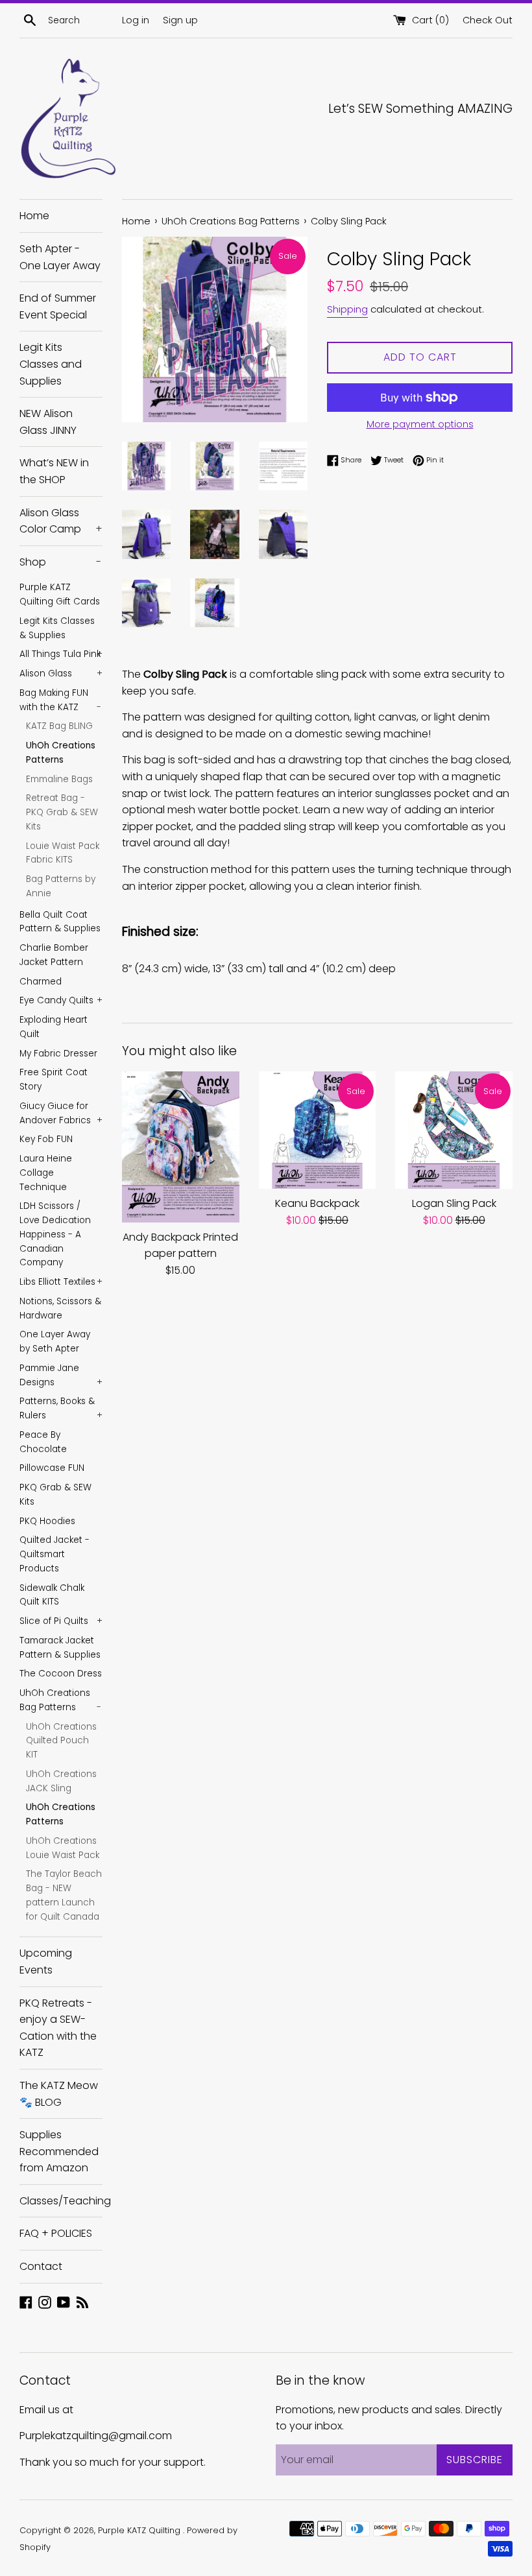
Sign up (180, 20)
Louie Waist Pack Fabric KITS (63, 853)
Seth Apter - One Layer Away (60, 257)
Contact (41, 2266)
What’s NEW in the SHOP (54, 471)
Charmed (41, 982)
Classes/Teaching (61, 2201)
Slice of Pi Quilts (61, 1621)
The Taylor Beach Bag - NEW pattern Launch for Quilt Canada (64, 1895)
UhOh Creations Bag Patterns (60, 1700)
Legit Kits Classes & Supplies (57, 628)
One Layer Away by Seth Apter (55, 1342)
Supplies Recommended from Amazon (59, 2151)
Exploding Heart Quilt (54, 1027)
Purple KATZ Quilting (140, 2530)
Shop (60, 562)
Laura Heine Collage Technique (46, 1173)
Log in (136, 20)
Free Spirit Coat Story (54, 1079)
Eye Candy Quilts (61, 1000)
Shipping (347, 309)
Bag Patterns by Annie (61, 886)
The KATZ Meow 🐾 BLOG (59, 2094)
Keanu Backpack (317, 1203)
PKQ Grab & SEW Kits (55, 1495)
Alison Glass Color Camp (61, 521)
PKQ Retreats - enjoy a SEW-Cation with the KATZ (58, 2028)
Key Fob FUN (46, 1139)
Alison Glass (61, 674)
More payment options (420, 424)
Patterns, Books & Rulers (61, 1408)
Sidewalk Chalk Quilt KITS (52, 1595)
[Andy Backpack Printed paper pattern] (181, 1147)
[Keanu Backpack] (318, 1130)
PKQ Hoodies (47, 1521)
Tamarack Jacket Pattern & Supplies (60, 1648)
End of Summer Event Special (58, 306)
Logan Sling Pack (454, 1203)
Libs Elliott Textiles (61, 1282)
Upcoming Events (46, 1962)
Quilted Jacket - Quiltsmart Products (54, 1554)
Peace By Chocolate (43, 1442)
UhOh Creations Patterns (61, 753)
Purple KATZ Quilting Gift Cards (60, 594)
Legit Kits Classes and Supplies (51, 364)
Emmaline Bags (59, 779)
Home (34, 216)
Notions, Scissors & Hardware (60, 1308)
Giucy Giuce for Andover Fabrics (61, 1113)
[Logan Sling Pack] (454, 1130)
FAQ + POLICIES (56, 2233)
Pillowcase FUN (52, 1468)
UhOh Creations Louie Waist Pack (63, 1848)
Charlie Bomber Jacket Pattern (54, 955)
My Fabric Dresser (58, 1054)
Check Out (488, 20)
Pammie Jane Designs (61, 1375)
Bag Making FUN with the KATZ (60, 700)
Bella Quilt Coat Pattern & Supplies (60, 922)
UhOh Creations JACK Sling (61, 1781)
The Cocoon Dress (61, 1674)
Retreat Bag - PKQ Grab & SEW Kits (62, 812)
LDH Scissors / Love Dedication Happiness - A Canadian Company (55, 1234)
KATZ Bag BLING (59, 726)
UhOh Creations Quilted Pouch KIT (61, 1741)
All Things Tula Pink (61, 654)
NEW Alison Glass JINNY (48, 422)
